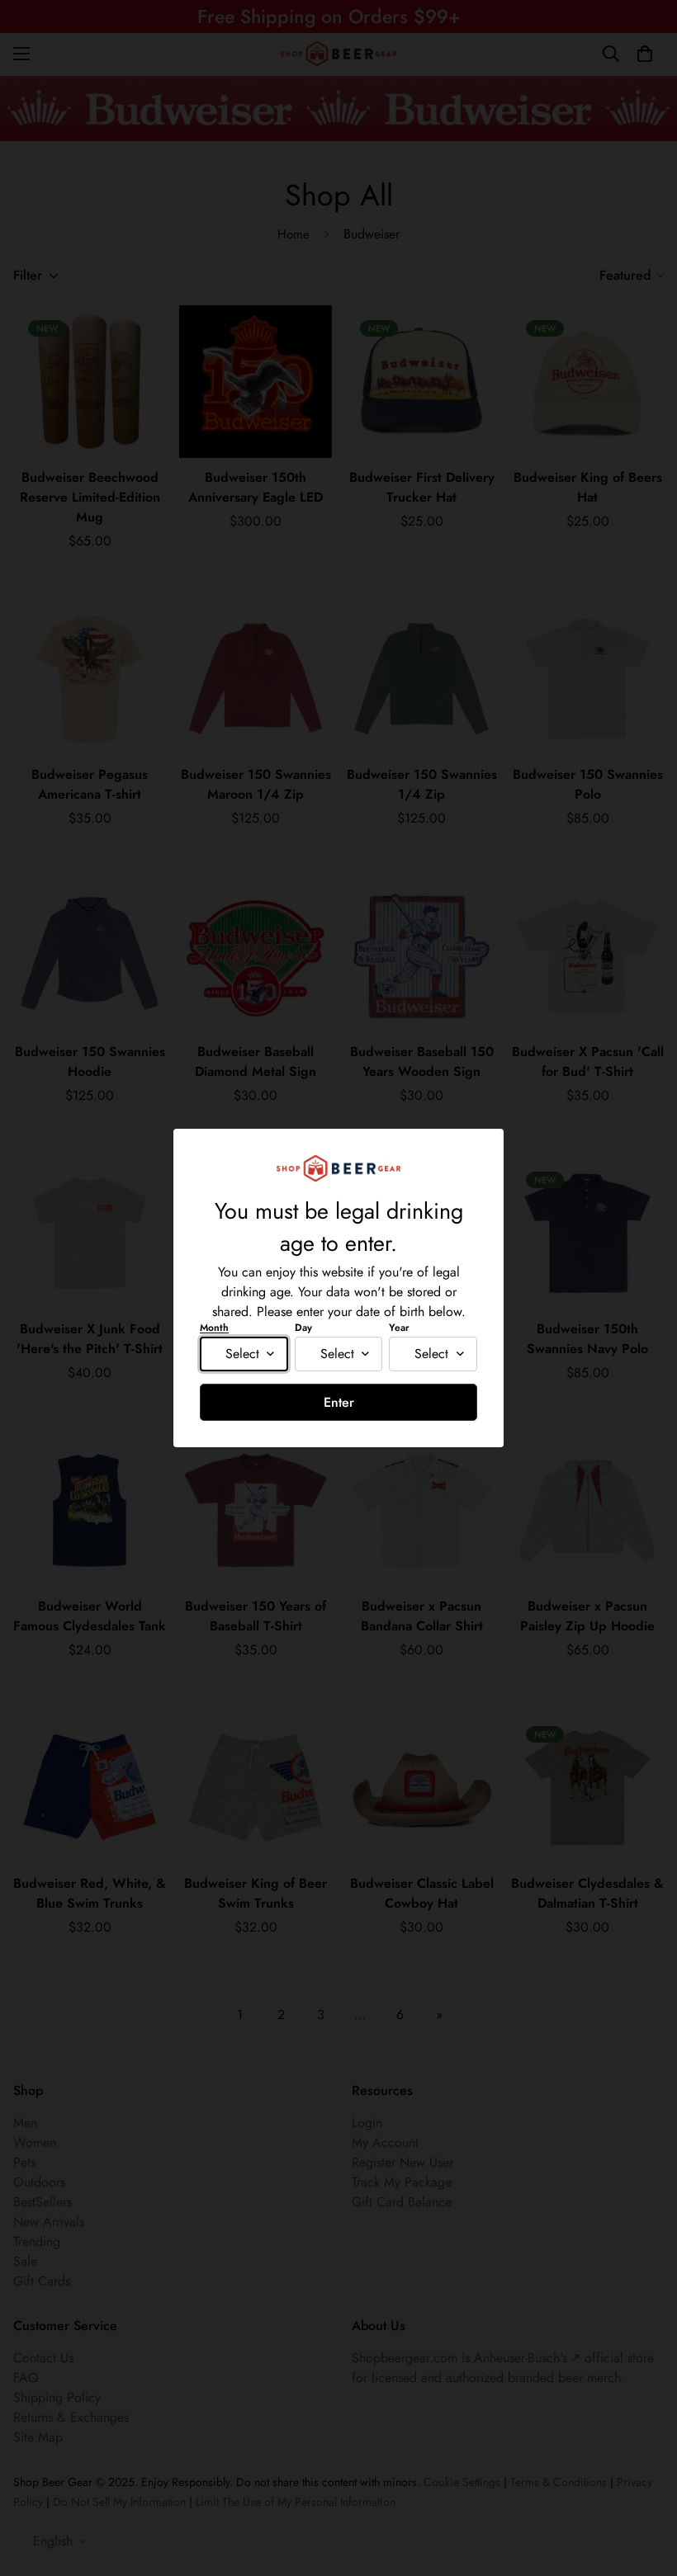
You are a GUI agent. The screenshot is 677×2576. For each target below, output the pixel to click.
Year (399, 1328)
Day (303, 1328)
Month (214, 1328)
